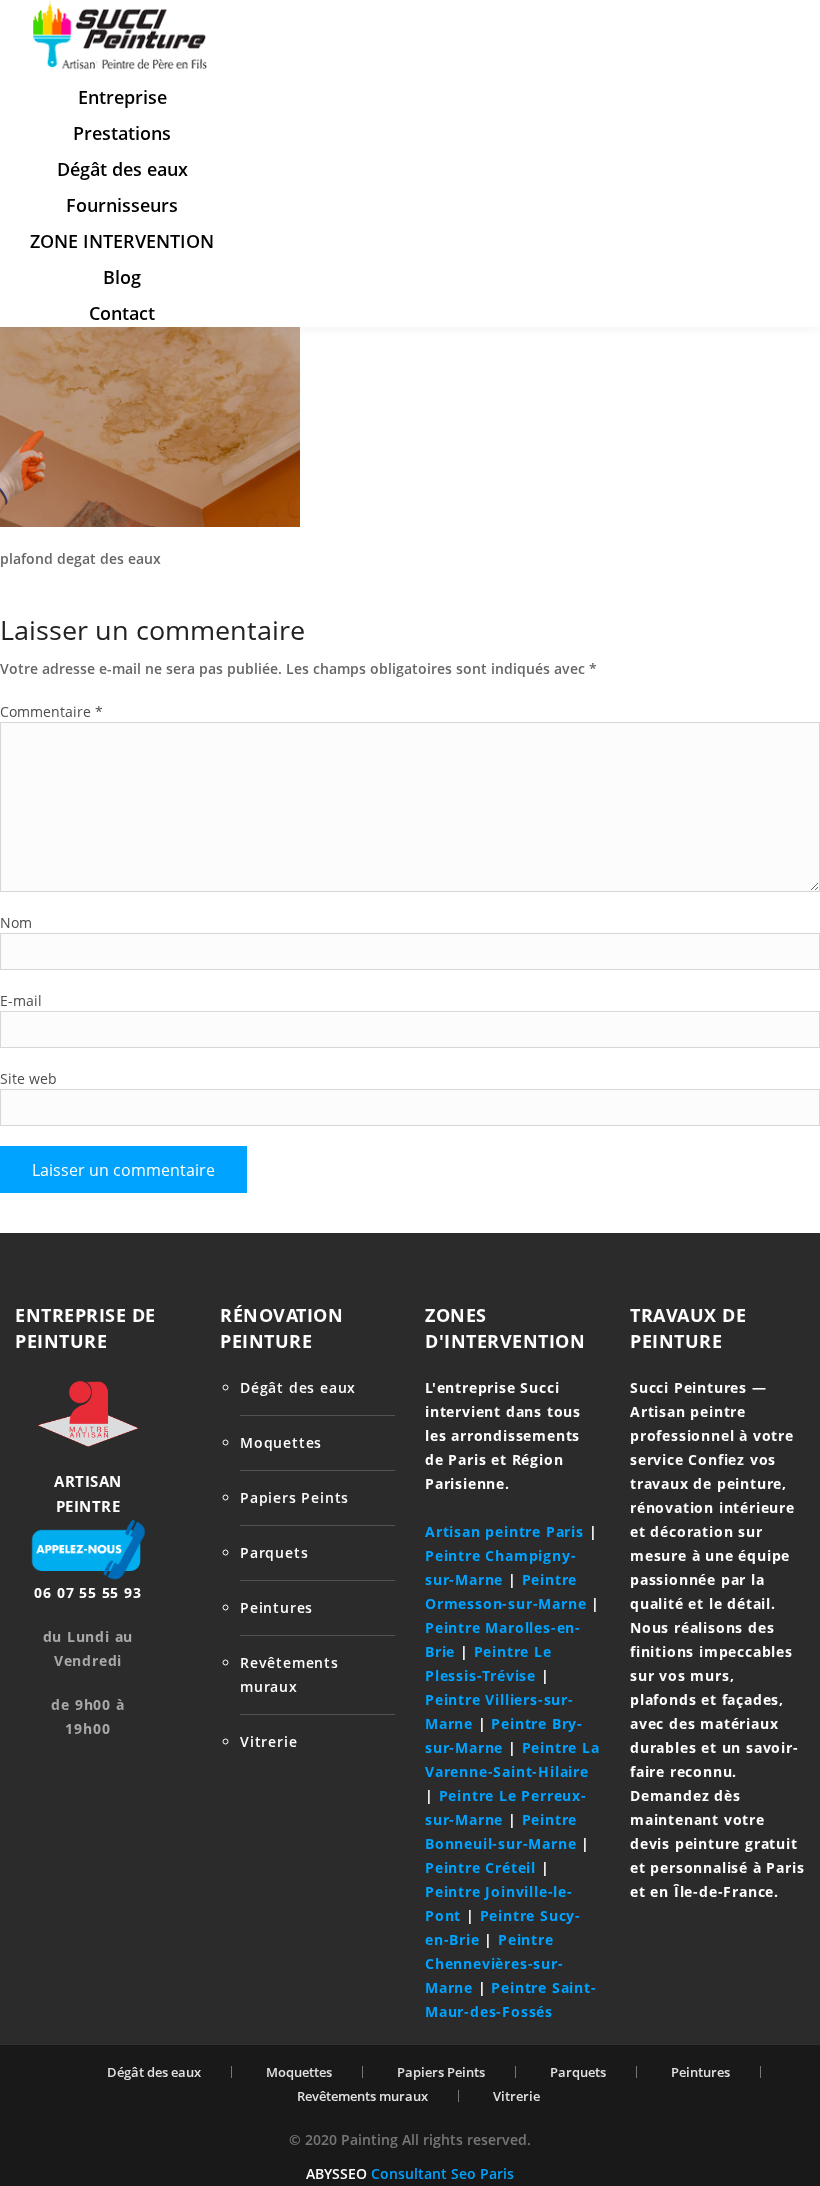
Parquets (274, 1552)
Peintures (276, 1607)
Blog (122, 277)
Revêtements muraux (362, 2096)
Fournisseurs (122, 205)
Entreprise (122, 97)
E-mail (21, 1000)
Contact (122, 313)
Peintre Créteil (480, 1867)
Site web (28, 1078)
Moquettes (281, 1442)
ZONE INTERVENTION (122, 241)
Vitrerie (268, 1741)
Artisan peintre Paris (504, 1531)
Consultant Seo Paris (442, 2173)
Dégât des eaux (122, 169)
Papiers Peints (294, 1497)
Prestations (122, 133)
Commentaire (51, 711)
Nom (16, 922)
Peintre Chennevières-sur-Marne (494, 1963)
